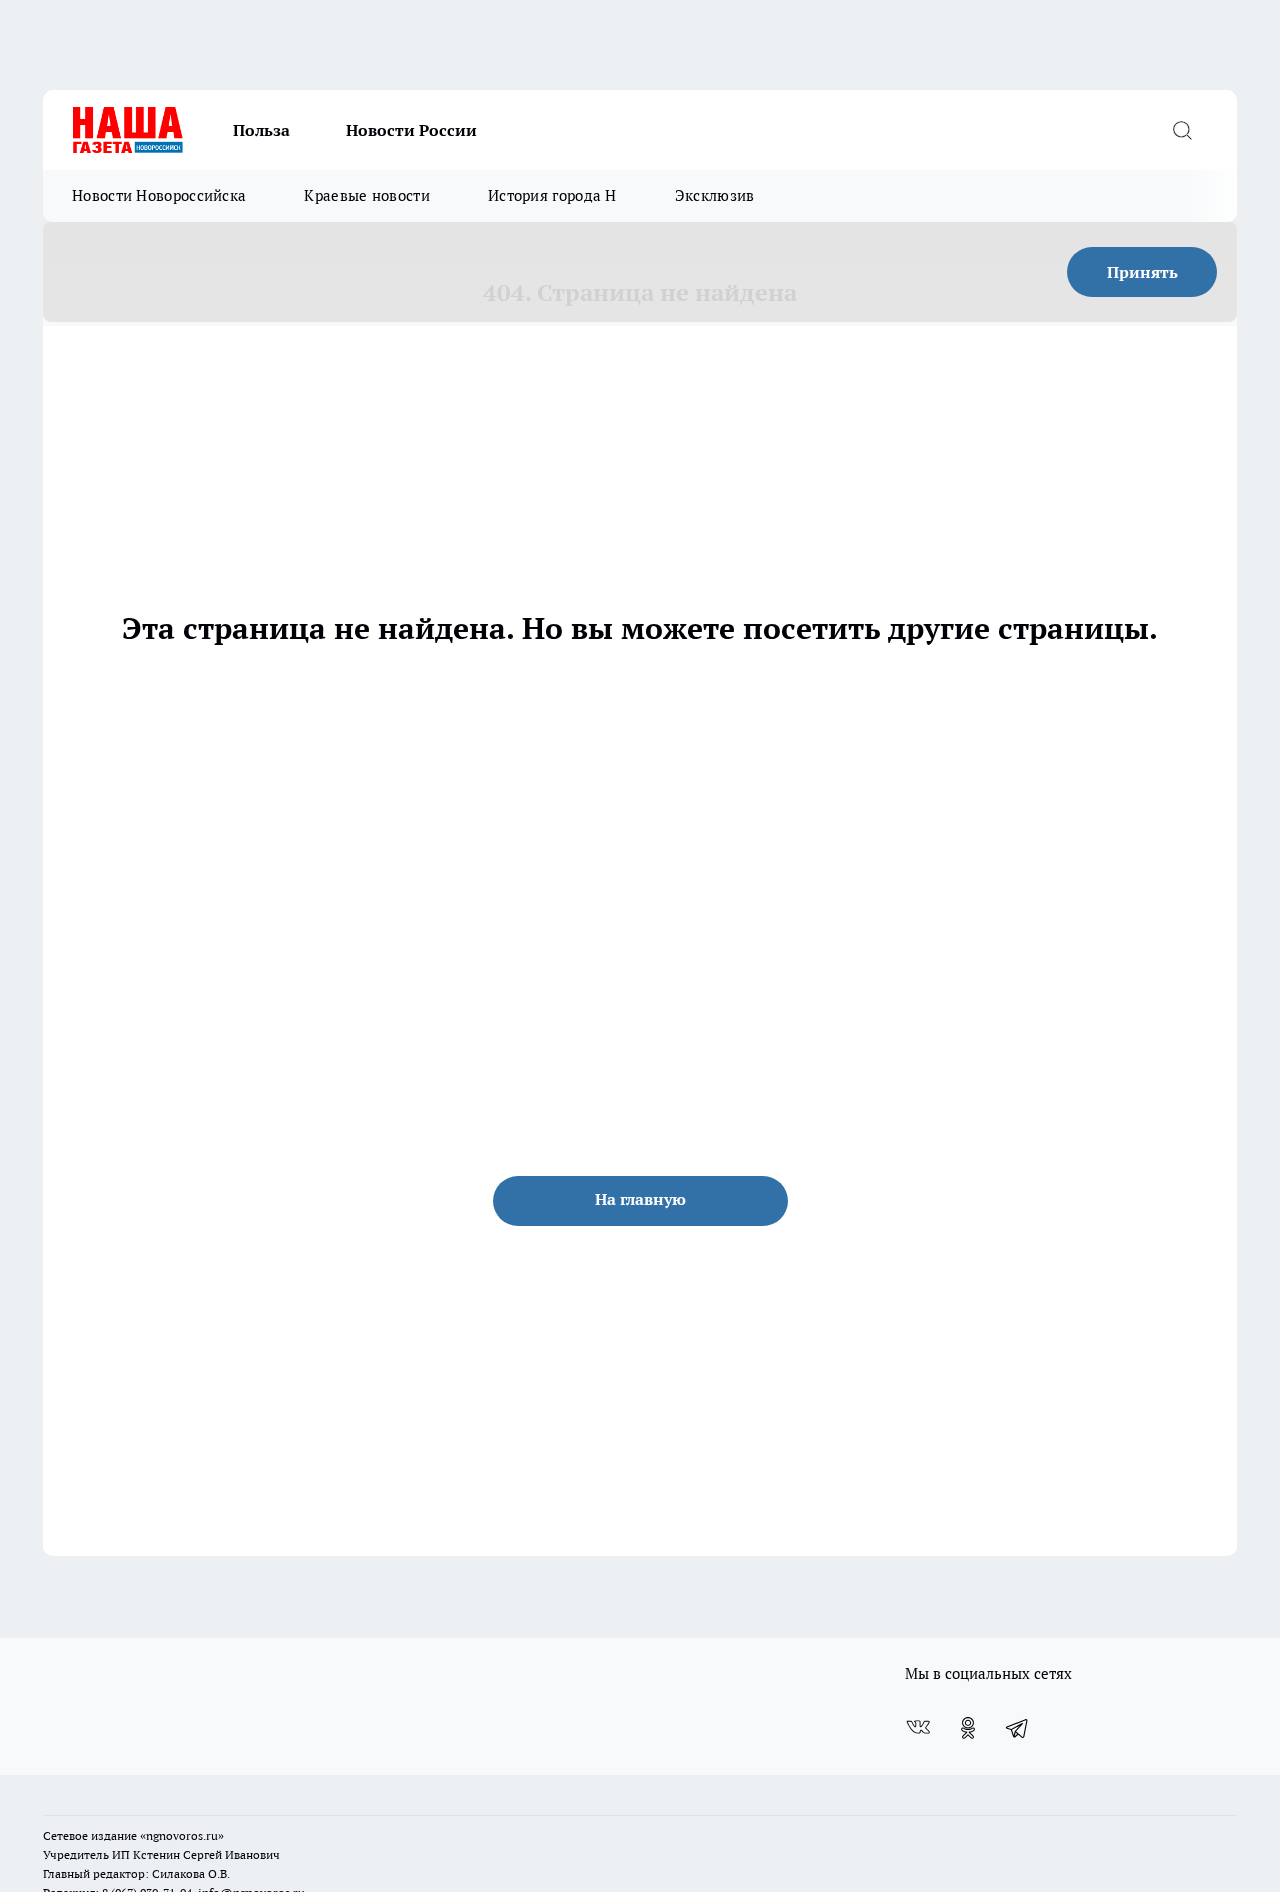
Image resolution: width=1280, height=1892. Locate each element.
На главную (640, 1199)
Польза (261, 130)
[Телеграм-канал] (1018, 1728)
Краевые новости (367, 195)
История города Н (552, 195)
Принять (1142, 272)
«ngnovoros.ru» (182, 1835)
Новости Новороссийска (159, 195)
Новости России (411, 130)
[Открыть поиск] (1182, 130)
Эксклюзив (715, 195)
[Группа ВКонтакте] (918, 1728)
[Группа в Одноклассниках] (968, 1728)
